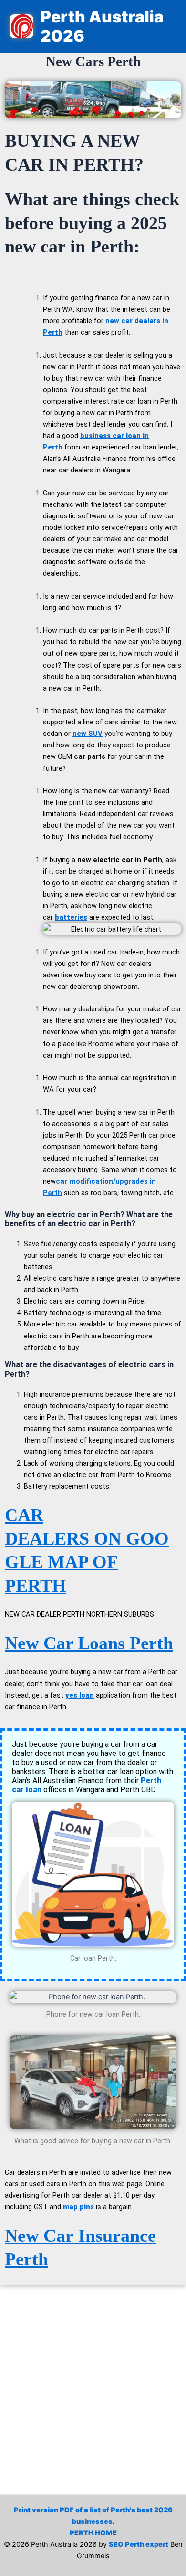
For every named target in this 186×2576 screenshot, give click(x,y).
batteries (71, 917)
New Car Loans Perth (89, 1643)
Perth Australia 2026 (102, 26)
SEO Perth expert (139, 2544)
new (88, 734)
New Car (41, 2236)
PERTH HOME (93, 2533)
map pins (78, 2207)
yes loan (80, 1695)
